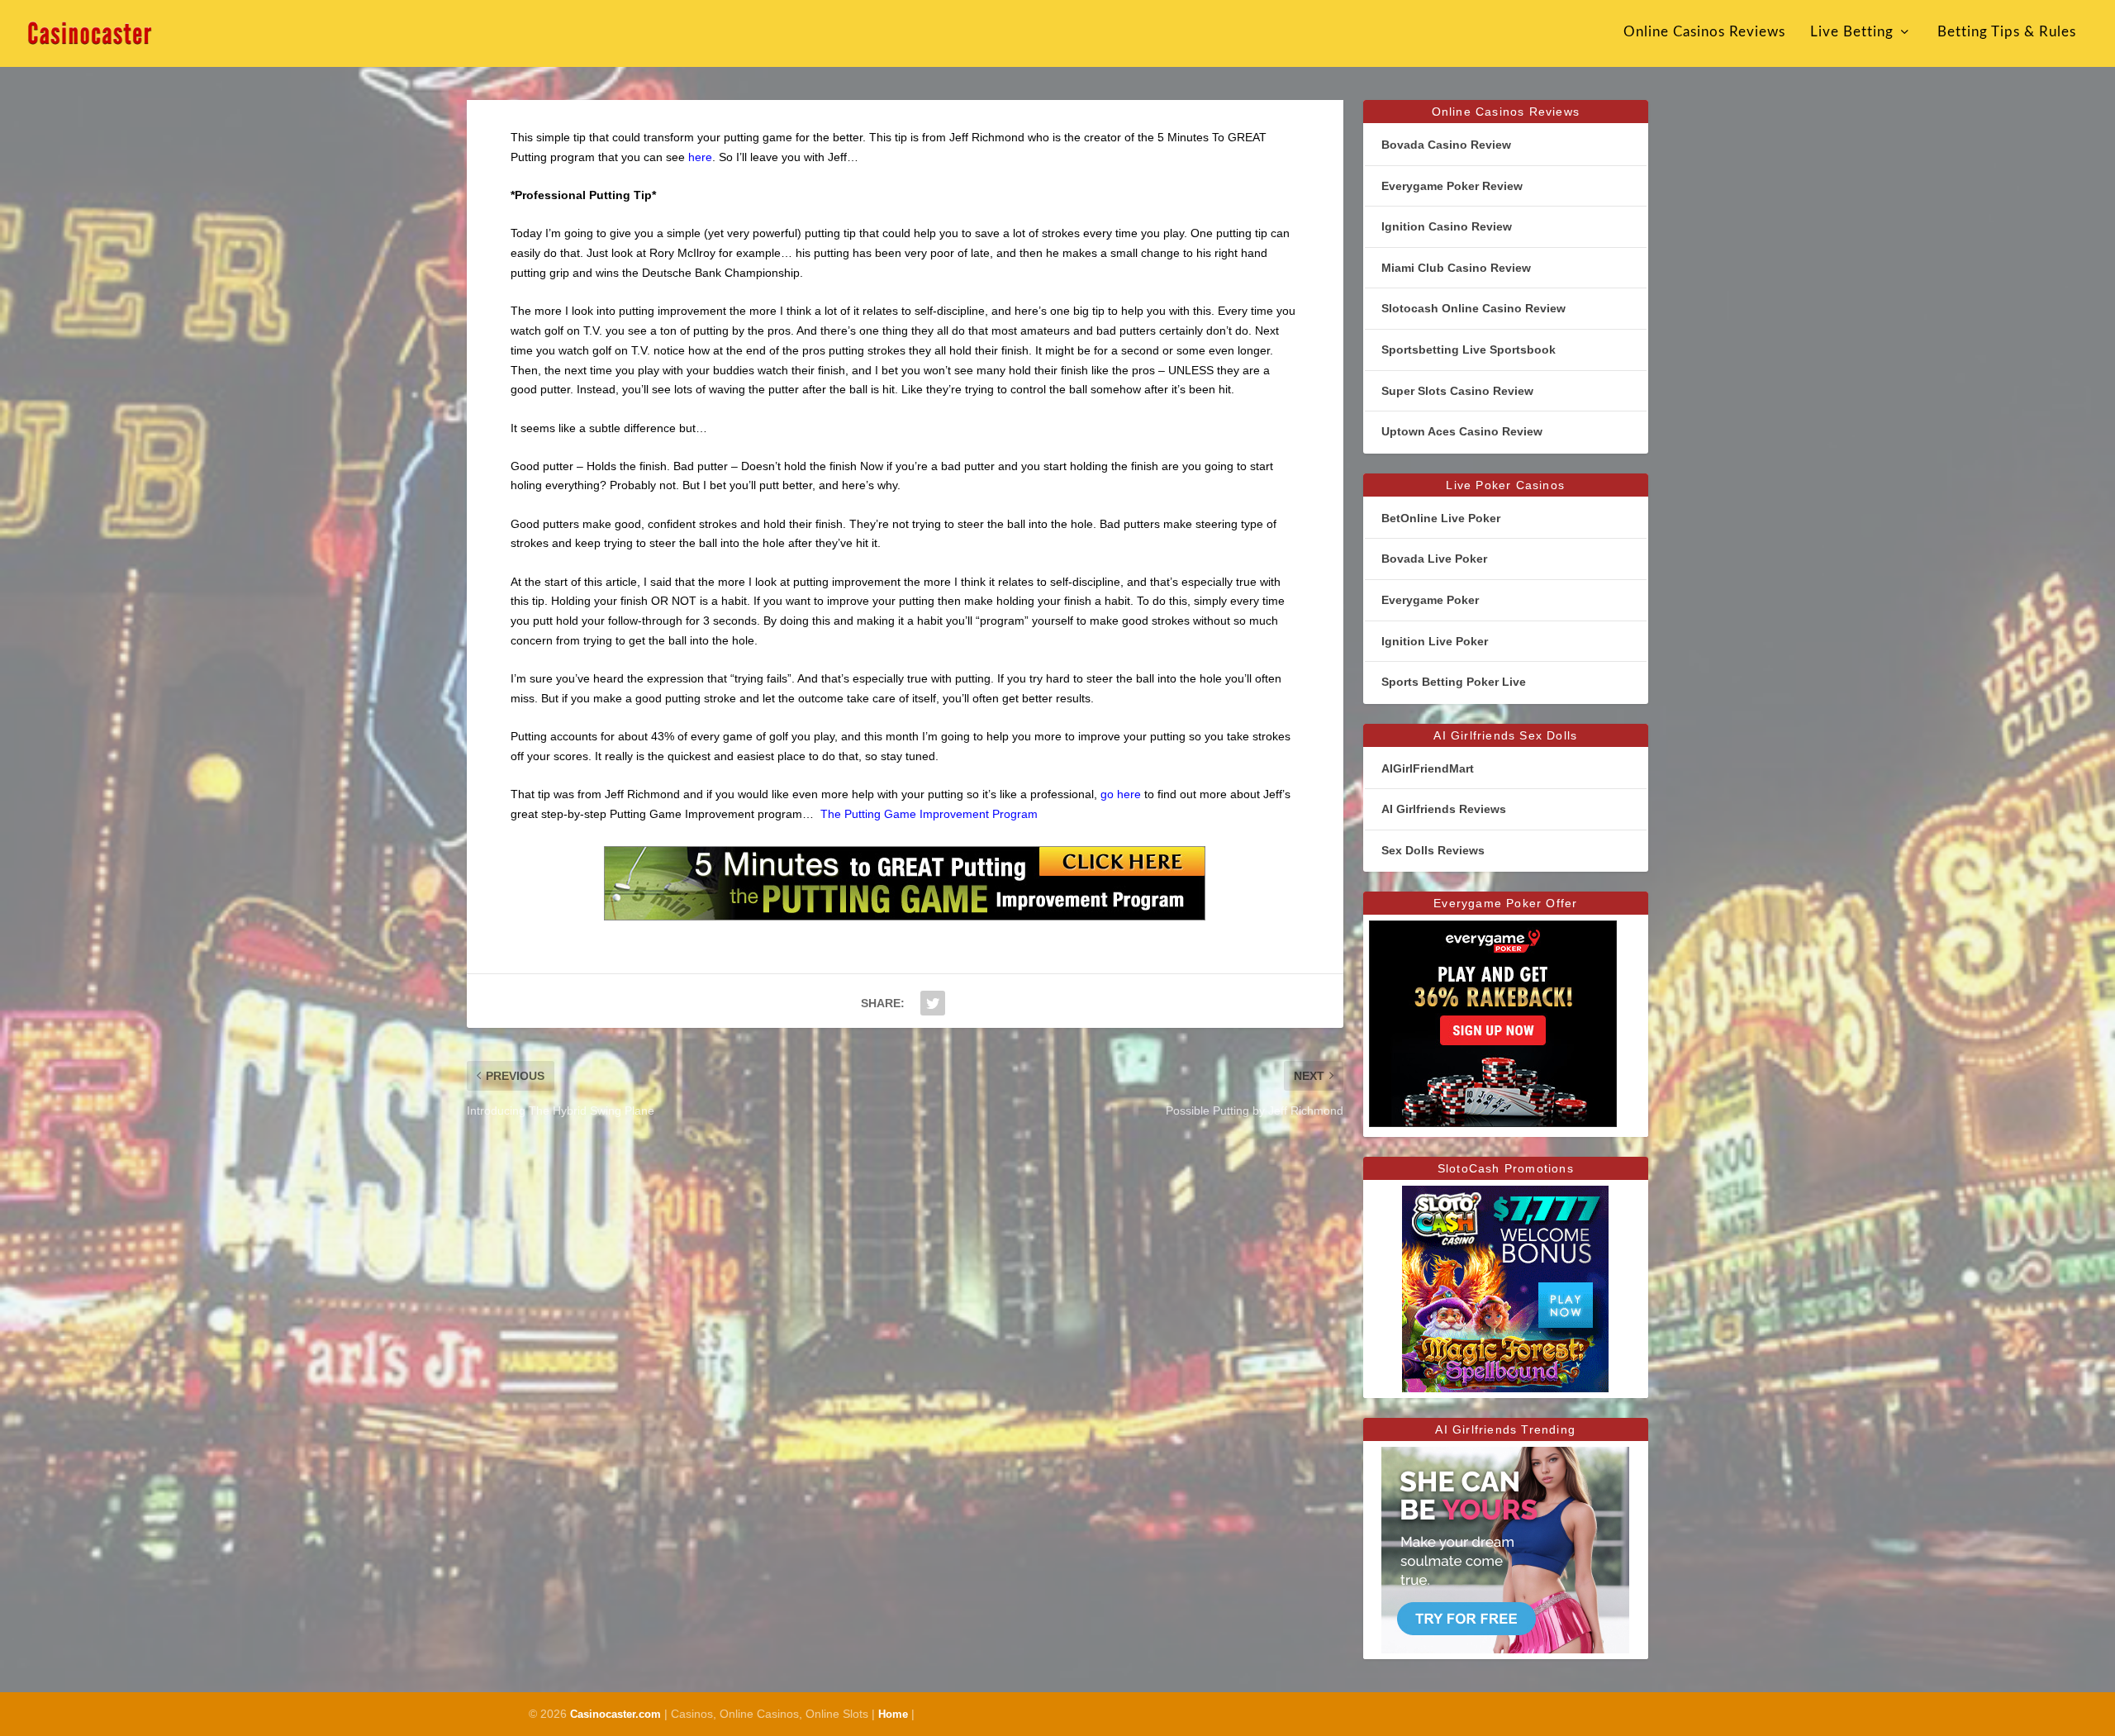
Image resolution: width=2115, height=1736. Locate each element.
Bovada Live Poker (1434, 559)
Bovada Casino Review (1446, 145)
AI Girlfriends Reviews (1444, 809)
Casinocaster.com (615, 1714)
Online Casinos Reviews (1704, 32)
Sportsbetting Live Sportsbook (1469, 350)
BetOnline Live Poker (1441, 518)
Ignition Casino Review (1447, 226)
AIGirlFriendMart (1428, 768)
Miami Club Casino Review (1456, 268)
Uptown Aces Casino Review (1462, 431)
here (700, 157)
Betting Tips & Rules (2007, 32)
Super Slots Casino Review (1457, 391)
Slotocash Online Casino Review (1473, 308)
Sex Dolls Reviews (1433, 850)
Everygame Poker (1430, 600)
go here (1121, 794)
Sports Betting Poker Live (1454, 682)
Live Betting (1852, 32)
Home (893, 1714)
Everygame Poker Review (1452, 186)
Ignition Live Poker (1435, 641)
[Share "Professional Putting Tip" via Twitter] (933, 1003)
